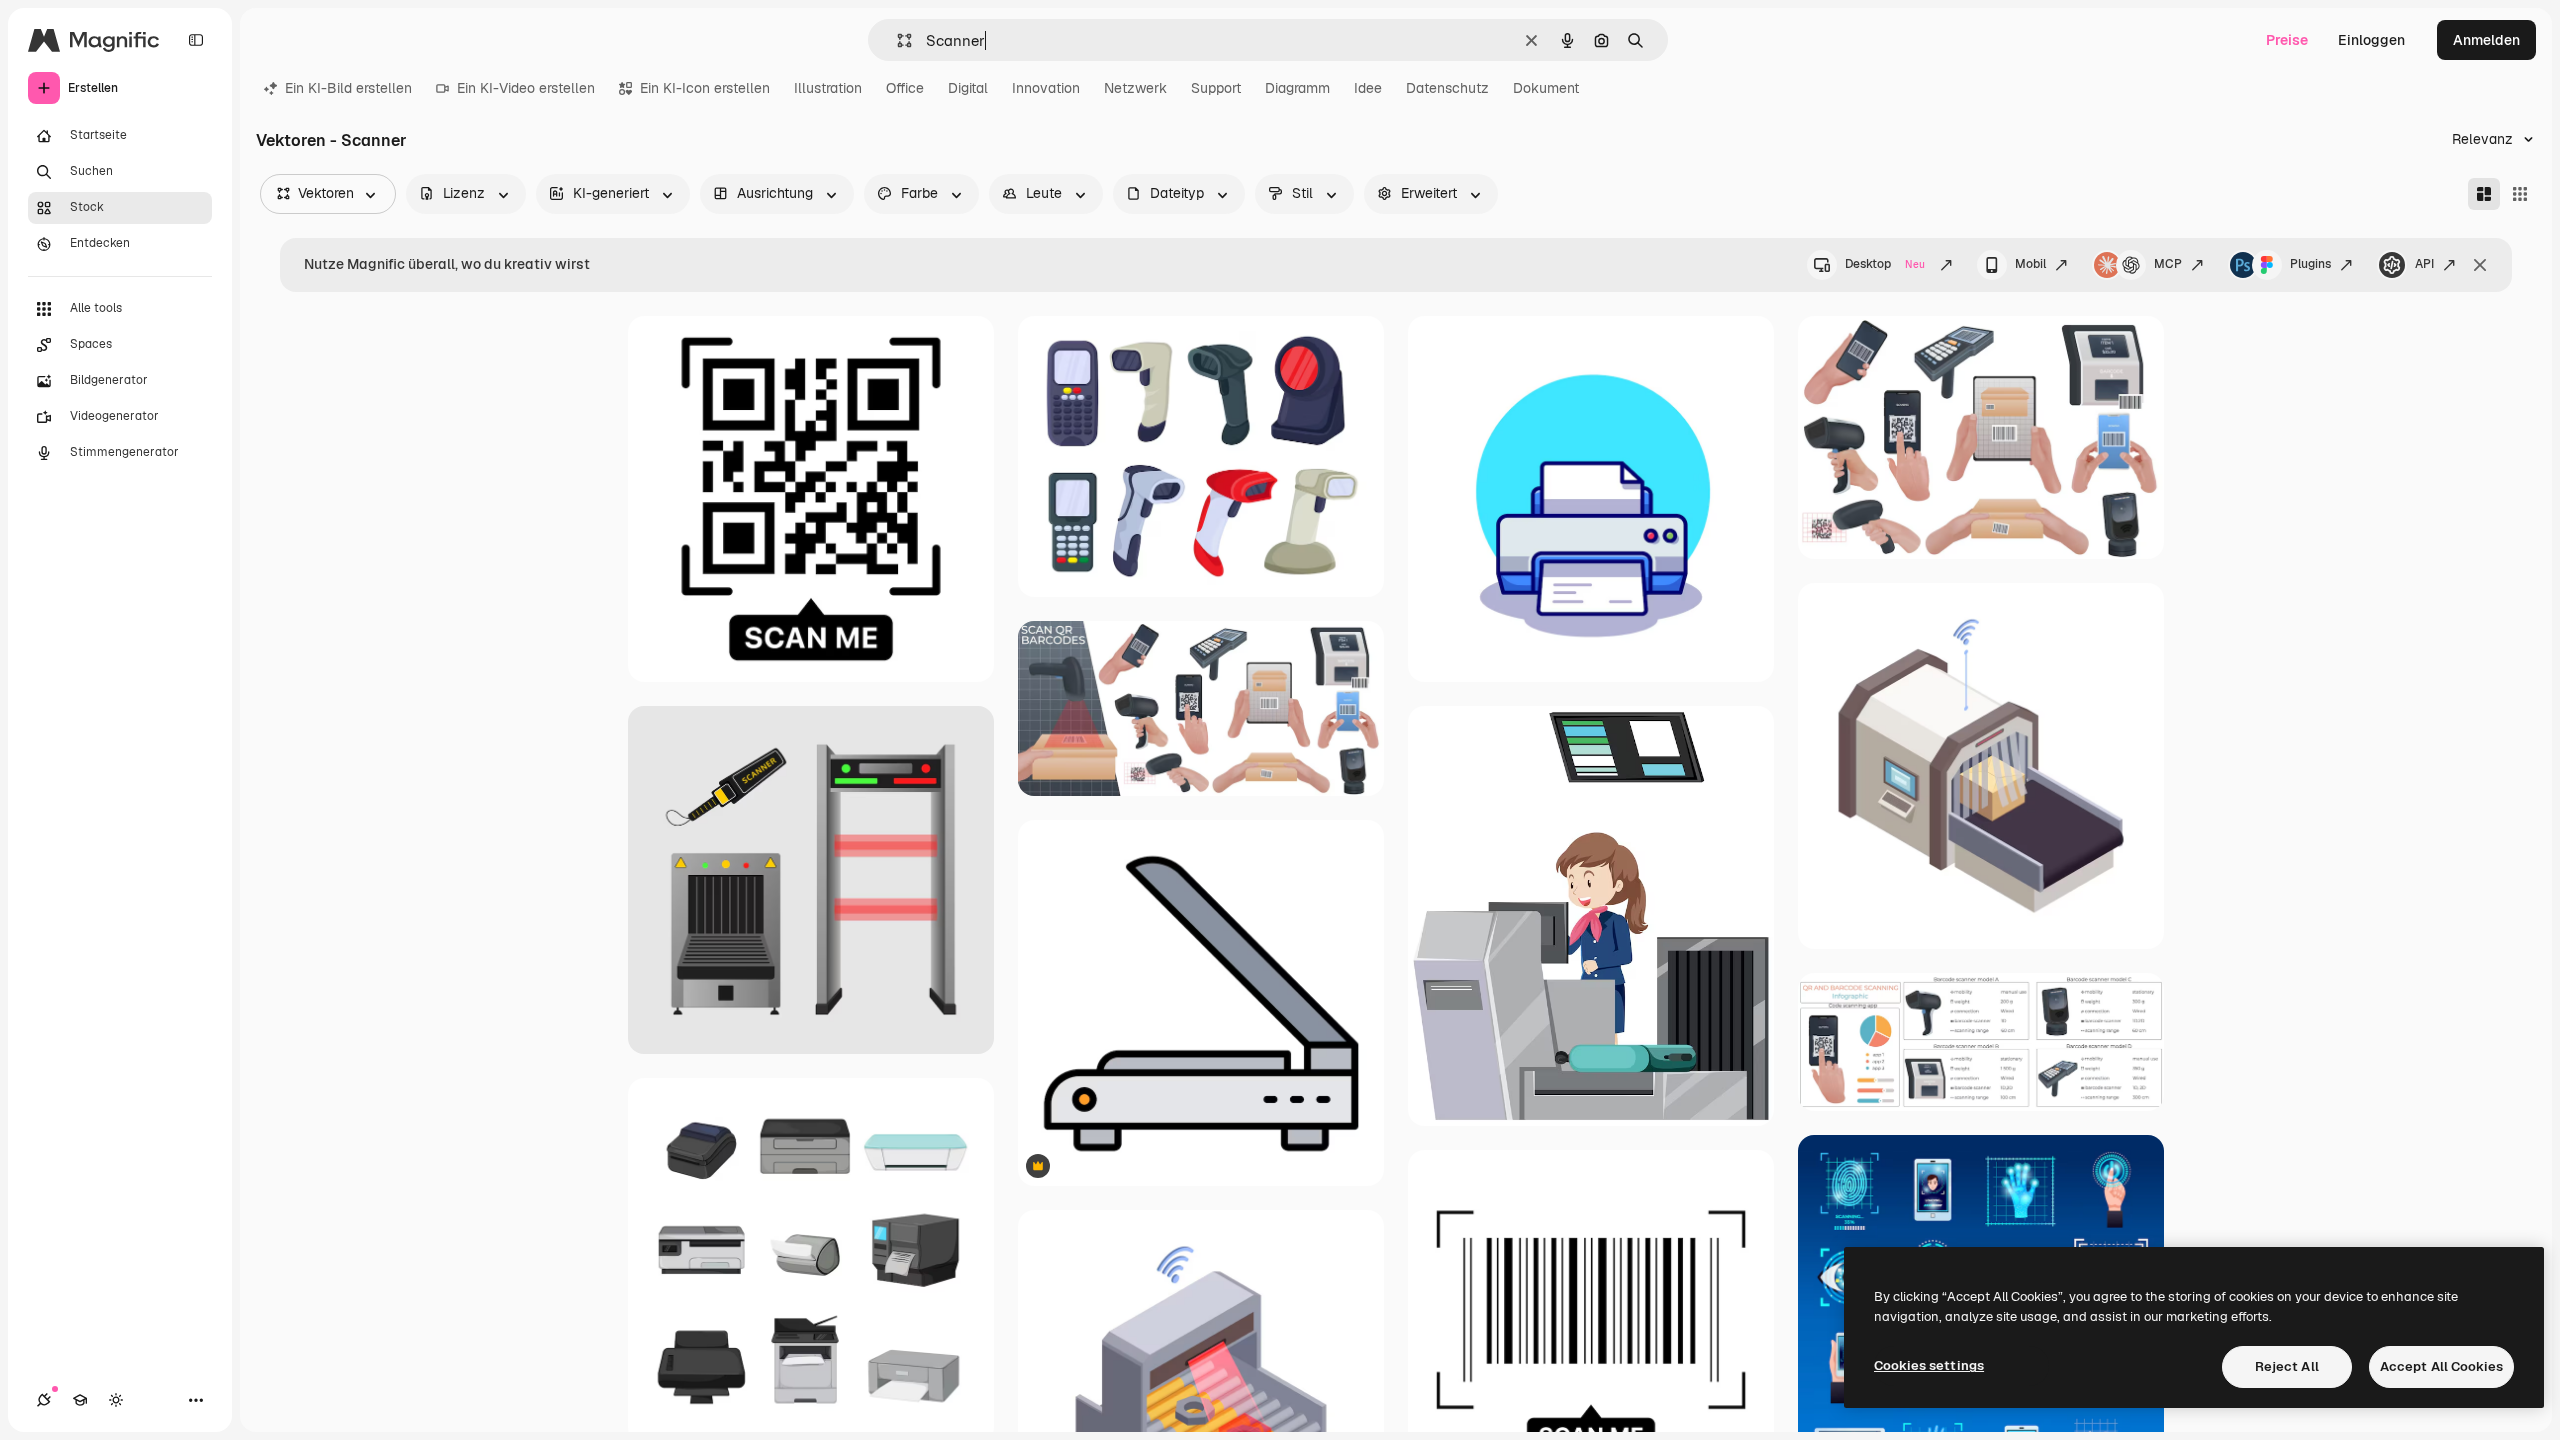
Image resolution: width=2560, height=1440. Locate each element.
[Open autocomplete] (896, 40)
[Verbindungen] (44, 1400)
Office (905, 88)
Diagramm (1297, 88)
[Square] (2520, 194)
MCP (2168, 264)
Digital (968, 88)
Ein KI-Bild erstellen (348, 88)
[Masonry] (2484, 194)
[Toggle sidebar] (196, 40)
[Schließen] (2480, 265)
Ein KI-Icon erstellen (705, 88)
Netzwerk (1135, 88)
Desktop (1885, 264)
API (2424, 264)
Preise (2287, 40)
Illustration (828, 88)
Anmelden (2486, 40)
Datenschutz (1447, 88)
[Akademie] (80, 1400)
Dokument (1546, 88)
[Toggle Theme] (116, 1400)
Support (1216, 88)
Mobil (2030, 264)
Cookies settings (1929, 1365)
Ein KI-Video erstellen (526, 88)
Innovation (1046, 88)
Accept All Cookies (2441, 1366)
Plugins (2310, 264)
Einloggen (2371, 40)
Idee (1368, 88)
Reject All (2287, 1366)
